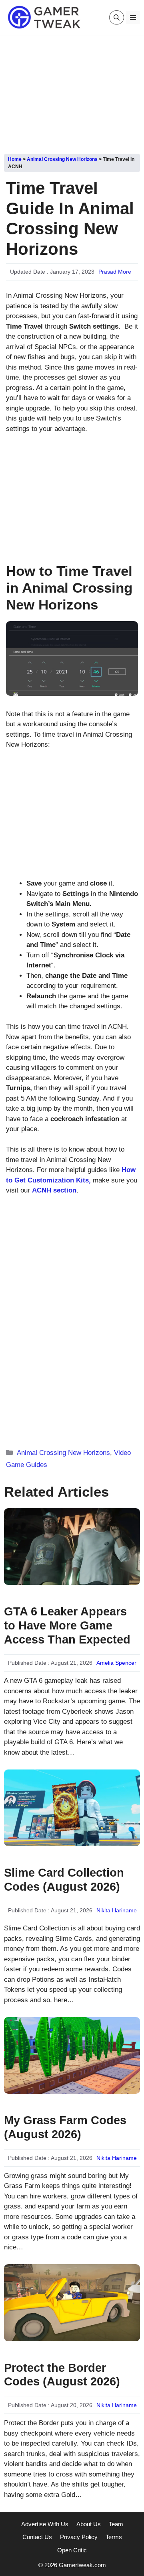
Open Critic (72, 2550)
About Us (89, 2524)
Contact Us (37, 2537)
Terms (114, 2537)
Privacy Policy (79, 2537)
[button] (117, 17)
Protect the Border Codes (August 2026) (62, 2375)
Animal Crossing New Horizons (62, 159)
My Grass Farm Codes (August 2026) (65, 2127)
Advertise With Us (45, 2524)
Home (15, 159)
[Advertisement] (72, 91)
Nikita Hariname (117, 1910)
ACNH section (54, 1190)
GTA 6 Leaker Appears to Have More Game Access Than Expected (67, 1625)
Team (116, 2524)
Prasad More (115, 272)
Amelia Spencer (116, 1663)
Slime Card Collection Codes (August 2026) (64, 1880)
